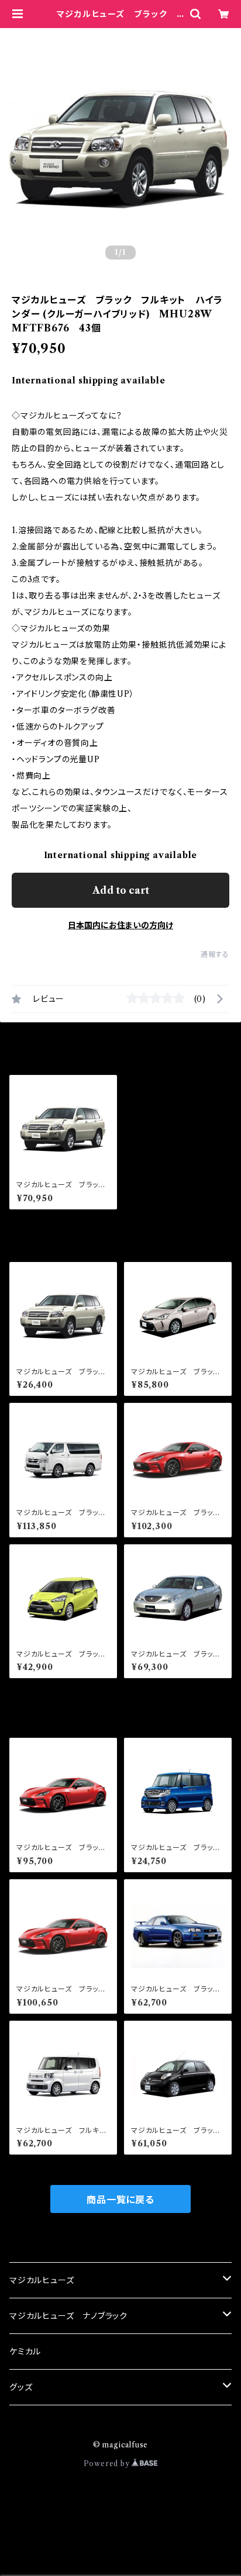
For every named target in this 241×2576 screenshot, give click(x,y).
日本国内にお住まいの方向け (120, 925)
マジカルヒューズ (42, 2280)
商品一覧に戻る (120, 2200)
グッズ (21, 2387)
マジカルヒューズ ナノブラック (68, 2316)
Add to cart (121, 890)
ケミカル (25, 2352)
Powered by (108, 2463)
